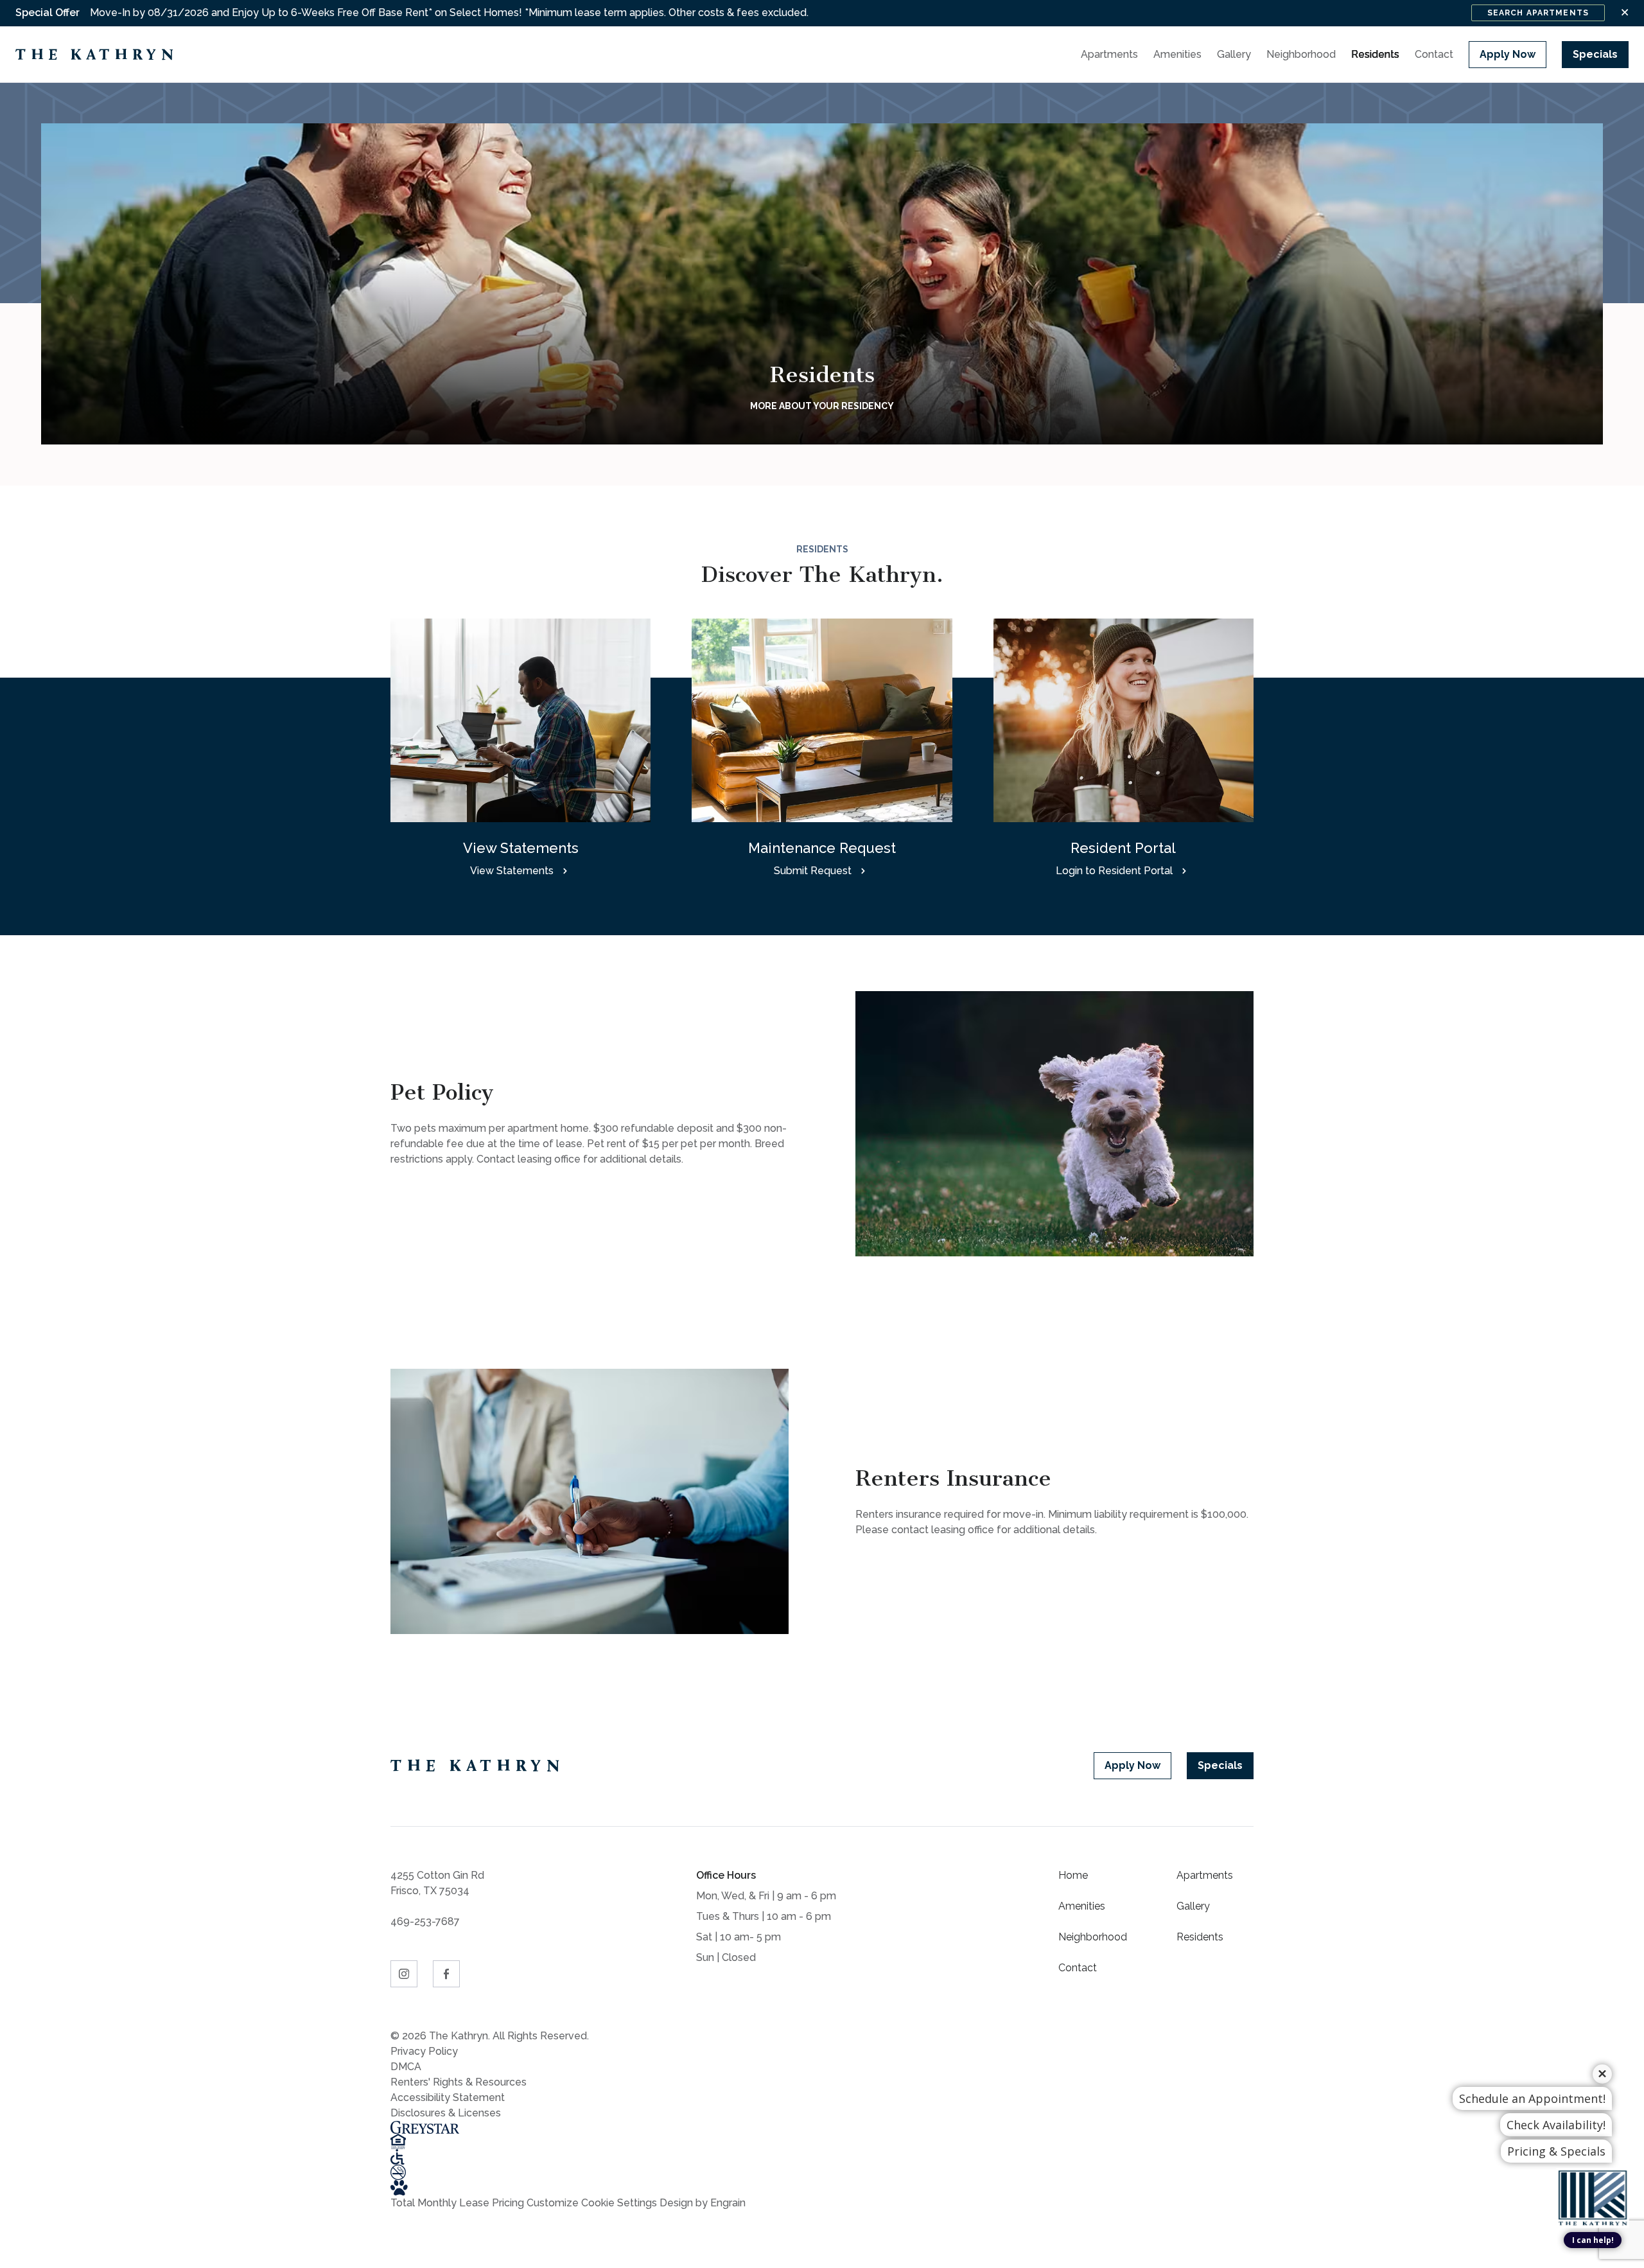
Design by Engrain (703, 2203)
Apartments (1205, 1875)
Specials (1595, 54)
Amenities (1082, 1906)
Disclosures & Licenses (446, 2113)
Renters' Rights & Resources (459, 2082)
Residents (1200, 1937)
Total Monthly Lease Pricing (459, 2203)
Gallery (1193, 1906)
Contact (1078, 1968)
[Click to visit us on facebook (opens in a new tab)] (446, 1974)
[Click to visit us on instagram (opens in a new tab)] (404, 1974)
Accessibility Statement (448, 2097)
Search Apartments (1538, 13)
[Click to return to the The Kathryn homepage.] (478, 1766)
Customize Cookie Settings (592, 2203)
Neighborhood (1093, 1937)
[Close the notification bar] (1625, 13)
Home (1073, 1875)
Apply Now (1508, 54)
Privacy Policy (424, 2051)
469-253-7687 (425, 1921)
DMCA (406, 2067)
